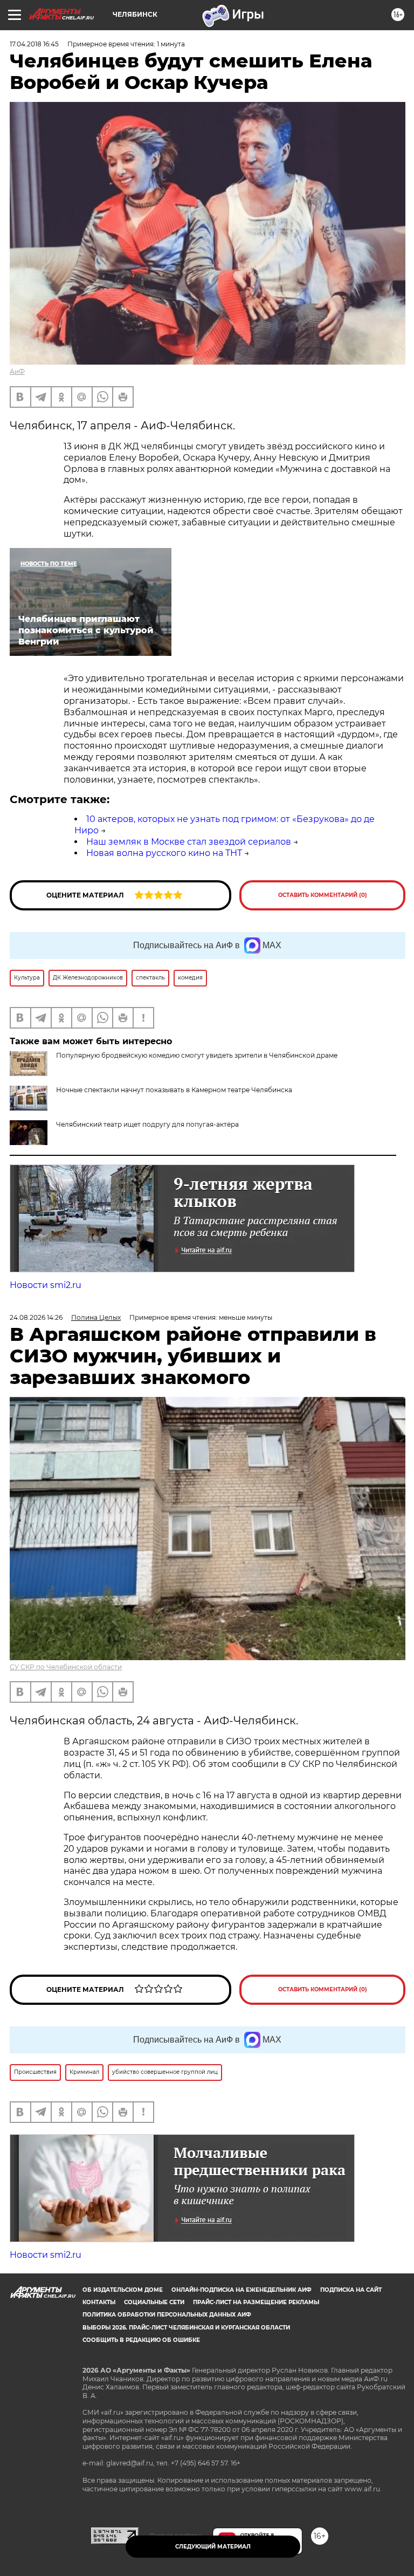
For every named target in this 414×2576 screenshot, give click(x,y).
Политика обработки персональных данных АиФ (167, 2315)
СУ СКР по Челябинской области (66, 1667)
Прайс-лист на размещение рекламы (256, 2302)
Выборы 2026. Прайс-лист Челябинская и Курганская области (186, 2328)
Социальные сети (154, 2302)
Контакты (99, 2302)
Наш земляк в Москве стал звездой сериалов (189, 842)
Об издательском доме (123, 2290)
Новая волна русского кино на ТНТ (164, 853)
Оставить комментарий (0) (323, 895)
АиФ (17, 371)
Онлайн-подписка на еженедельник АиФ (241, 2290)
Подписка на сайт (351, 2290)
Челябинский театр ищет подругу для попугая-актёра (147, 1124)
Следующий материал (213, 2547)
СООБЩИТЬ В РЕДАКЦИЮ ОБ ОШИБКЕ (141, 2340)
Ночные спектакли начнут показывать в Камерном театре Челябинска (174, 1090)
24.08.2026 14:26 (36, 1317)
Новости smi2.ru (46, 1285)
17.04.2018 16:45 (34, 44)
